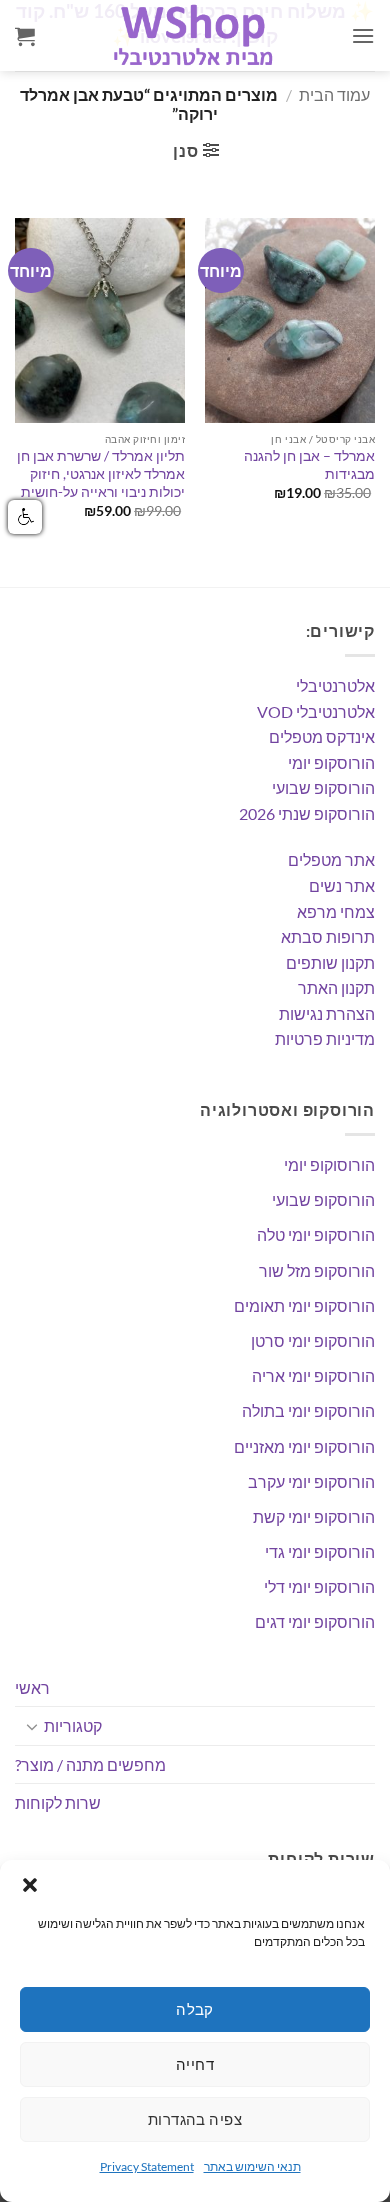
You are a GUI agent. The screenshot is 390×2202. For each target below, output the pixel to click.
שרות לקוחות (58, 1802)
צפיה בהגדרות (195, 2119)
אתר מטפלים (331, 859)
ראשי (32, 1687)
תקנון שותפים (330, 962)
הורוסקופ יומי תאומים (304, 1305)
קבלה (195, 2009)
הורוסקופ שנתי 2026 (307, 813)
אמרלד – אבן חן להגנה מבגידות (309, 465)
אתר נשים (342, 885)
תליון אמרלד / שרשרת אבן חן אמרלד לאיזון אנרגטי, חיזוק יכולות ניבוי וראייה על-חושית (101, 473)
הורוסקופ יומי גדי (320, 1551)
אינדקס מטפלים (322, 736)
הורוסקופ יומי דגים (315, 1621)
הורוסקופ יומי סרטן (313, 1340)
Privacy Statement (147, 2166)
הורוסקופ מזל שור (317, 1270)
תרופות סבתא (328, 936)
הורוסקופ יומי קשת (314, 1516)
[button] (30, 1885)
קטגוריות (73, 1725)
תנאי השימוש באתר (252, 2166)
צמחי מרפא (336, 911)
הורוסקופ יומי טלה (316, 1234)
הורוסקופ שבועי (323, 787)
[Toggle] (32, 1726)
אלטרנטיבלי (335, 685)
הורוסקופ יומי (331, 762)
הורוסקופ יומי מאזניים (304, 1446)
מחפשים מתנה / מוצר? (90, 1764)
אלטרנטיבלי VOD (316, 711)
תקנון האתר (336, 987)
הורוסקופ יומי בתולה (308, 1410)
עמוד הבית (334, 94)
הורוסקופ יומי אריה (313, 1375)
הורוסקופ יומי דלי (319, 1586)
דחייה (195, 2064)
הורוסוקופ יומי (329, 1164)
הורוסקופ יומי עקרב (311, 1481)
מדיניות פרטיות (325, 1038)
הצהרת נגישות (327, 1013)
